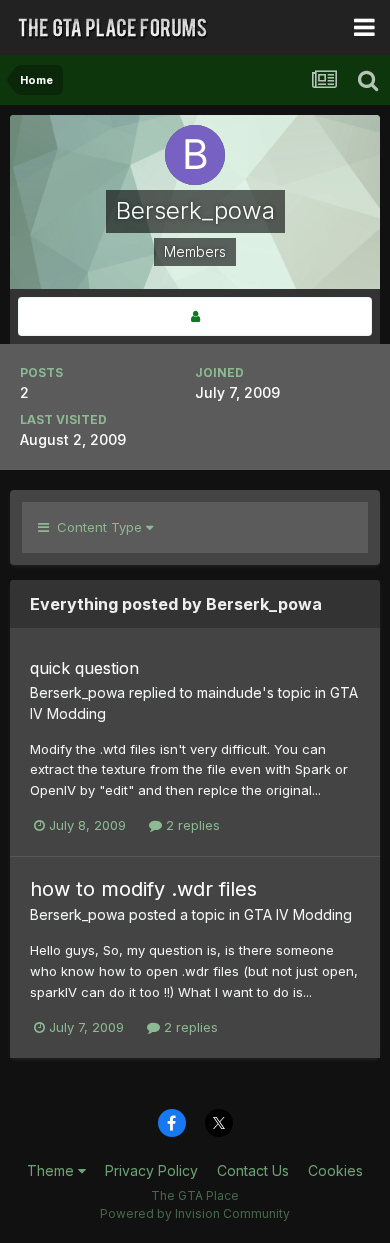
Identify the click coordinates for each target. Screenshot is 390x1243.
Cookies (335, 1170)
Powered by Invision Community (195, 1213)
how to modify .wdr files (143, 889)
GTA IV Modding (298, 914)
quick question (84, 668)
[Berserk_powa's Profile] (195, 316)
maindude (229, 692)
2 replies (191, 825)
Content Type (97, 527)
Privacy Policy (151, 1170)
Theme (52, 1170)
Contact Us (253, 1170)
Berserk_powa (77, 692)
